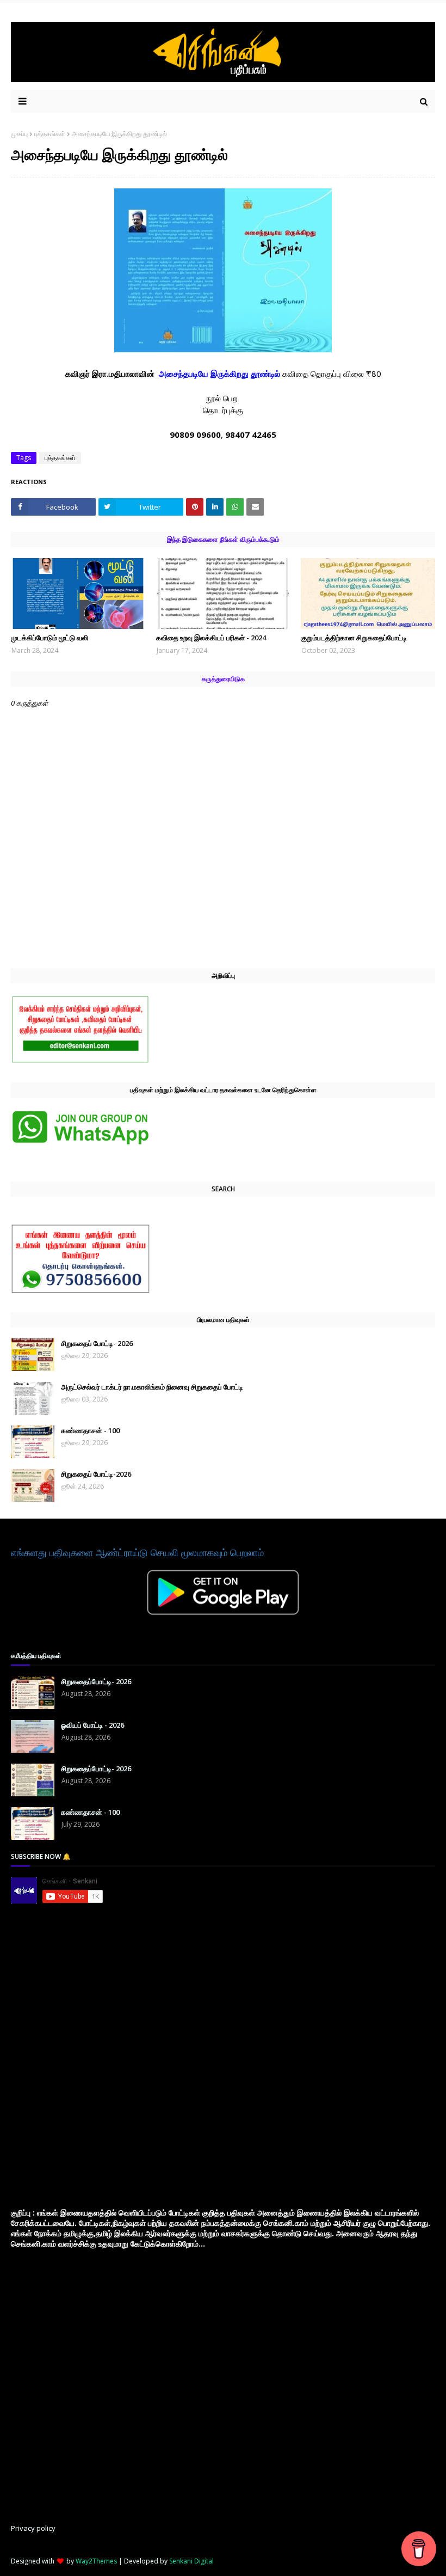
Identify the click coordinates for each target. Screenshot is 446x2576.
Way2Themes (96, 2561)
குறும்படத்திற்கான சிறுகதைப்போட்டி (354, 638)
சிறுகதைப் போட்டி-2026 (96, 1474)
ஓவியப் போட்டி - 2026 (92, 1725)
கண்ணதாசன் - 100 (90, 1430)
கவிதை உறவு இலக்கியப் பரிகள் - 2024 (211, 638)
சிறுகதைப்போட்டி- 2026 (96, 1681)
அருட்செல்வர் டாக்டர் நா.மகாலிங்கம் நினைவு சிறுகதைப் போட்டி (152, 1387)
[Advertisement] (92, 2055)
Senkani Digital (191, 2561)
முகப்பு (19, 134)
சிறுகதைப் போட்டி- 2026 (97, 1343)
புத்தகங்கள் (50, 134)
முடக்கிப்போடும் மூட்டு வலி (49, 638)
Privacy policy (33, 2528)
